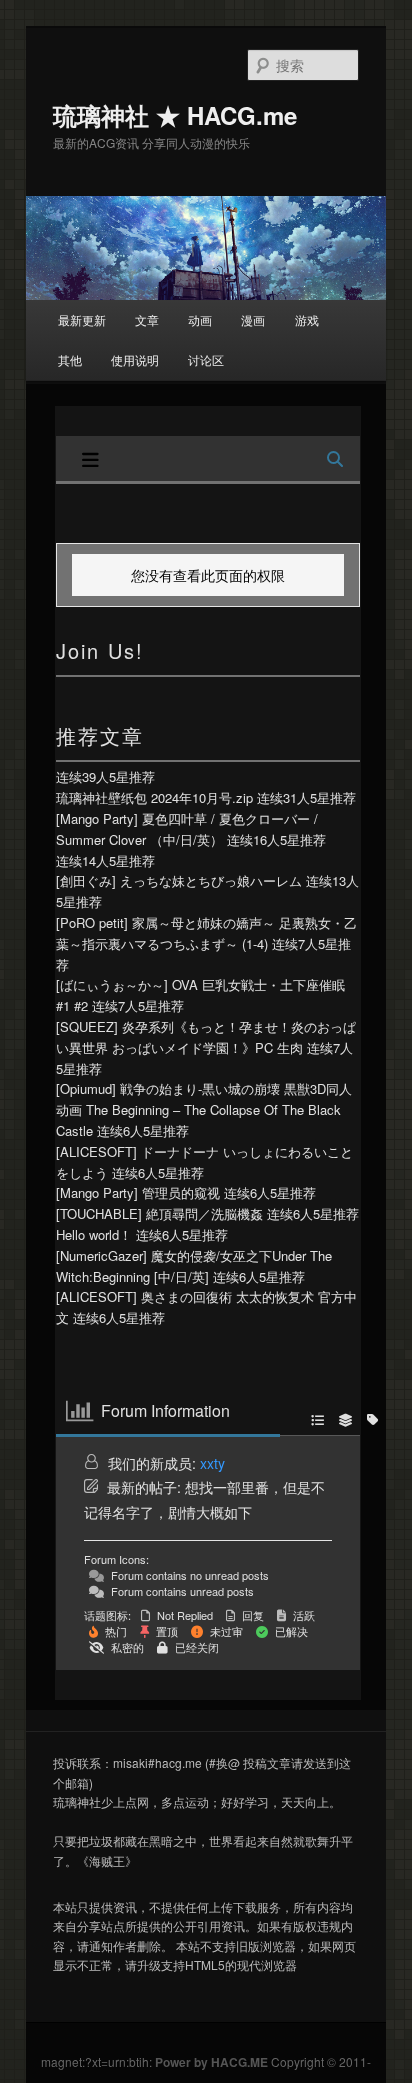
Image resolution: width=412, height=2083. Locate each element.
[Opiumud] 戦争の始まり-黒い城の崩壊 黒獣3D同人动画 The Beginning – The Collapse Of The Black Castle (204, 1109)
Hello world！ (94, 1234)
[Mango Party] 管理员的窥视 (138, 1192)
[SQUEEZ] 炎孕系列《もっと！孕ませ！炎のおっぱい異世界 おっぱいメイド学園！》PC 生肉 (206, 1037)
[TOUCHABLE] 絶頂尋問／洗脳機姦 (159, 1213)
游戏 (307, 319)
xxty (212, 1463)
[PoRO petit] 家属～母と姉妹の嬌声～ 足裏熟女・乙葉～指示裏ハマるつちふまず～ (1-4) (206, 933)
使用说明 (135, 359)
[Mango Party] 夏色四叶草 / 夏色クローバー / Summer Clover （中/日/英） (187, 829)
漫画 (253, 319)
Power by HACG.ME (213, 2062)
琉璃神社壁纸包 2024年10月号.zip (154, 797)
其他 (70, 359)
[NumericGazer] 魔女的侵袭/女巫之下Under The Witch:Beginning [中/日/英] (194, 1266)
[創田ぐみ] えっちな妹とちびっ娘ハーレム (179, 880)
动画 (200, 319)
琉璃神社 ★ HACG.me (175, 115)
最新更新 (82, 319)
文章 (147, 319)
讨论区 (206, 359)
